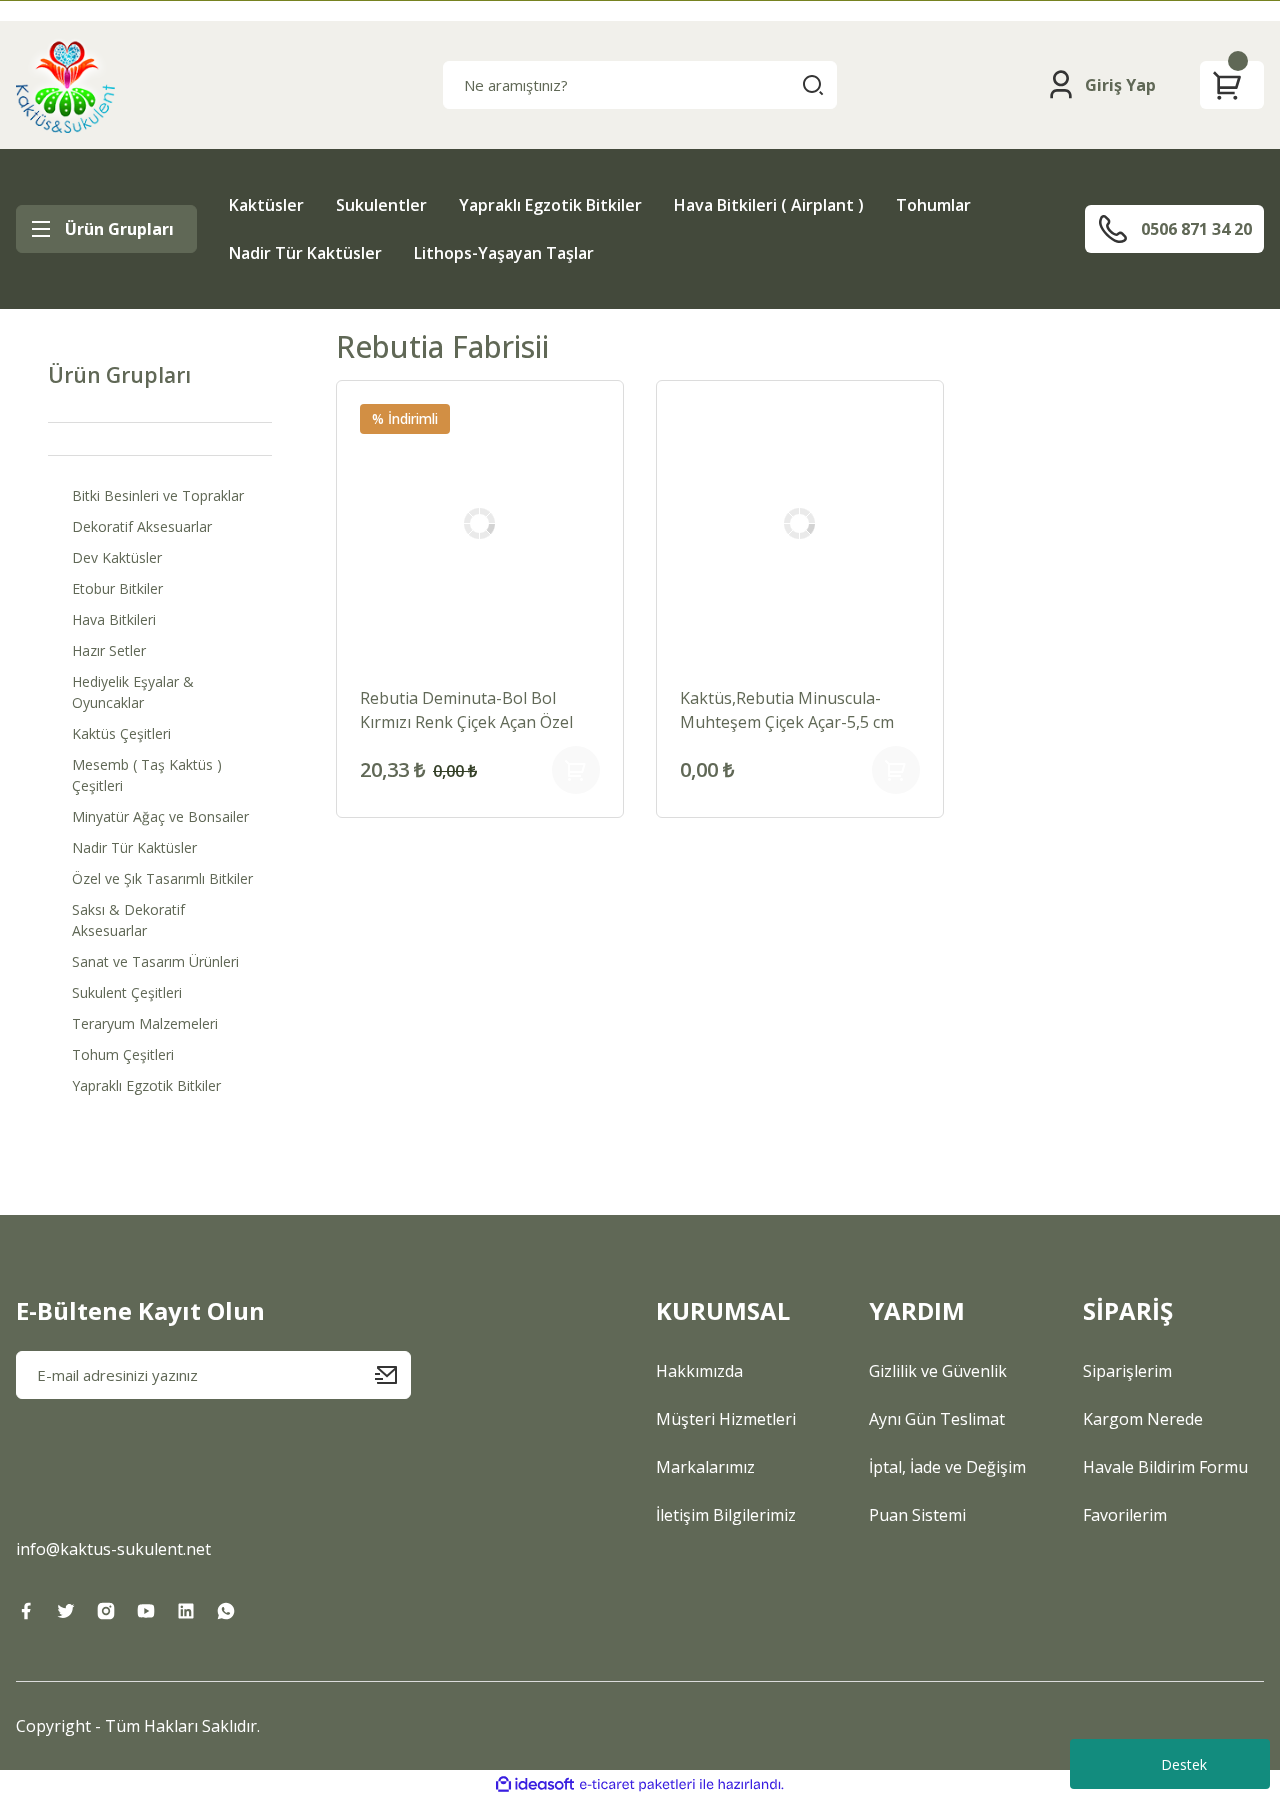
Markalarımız (705, 1467)
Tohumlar (933, 205)
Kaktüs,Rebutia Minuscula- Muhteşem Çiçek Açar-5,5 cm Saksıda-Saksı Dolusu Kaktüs (788, 710)
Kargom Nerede (1143, 1419)
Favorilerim (1125, 1515)
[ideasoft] (535, 1784)
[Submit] (393, 1375)
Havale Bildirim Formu (1165, 1467)
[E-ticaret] (637, 1785)
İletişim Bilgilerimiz (726, 1515)
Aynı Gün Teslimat (937, 1419)
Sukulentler (381, 205)
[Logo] (65, 85)
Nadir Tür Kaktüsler (305, 253)
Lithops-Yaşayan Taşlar (504, 253)
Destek (1184, 1764)
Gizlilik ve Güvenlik (938, 1371)
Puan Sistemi (917, 1515)
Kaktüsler (266, 205)
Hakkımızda (699, 1371)
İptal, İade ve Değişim (947, 1467)
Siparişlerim (1127, 1371)
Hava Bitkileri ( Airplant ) (769, 205)
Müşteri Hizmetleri (726, 1419)
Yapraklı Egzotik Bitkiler (550, 205)
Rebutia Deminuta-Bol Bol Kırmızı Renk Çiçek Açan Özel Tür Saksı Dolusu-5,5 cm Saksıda (466, 710)
